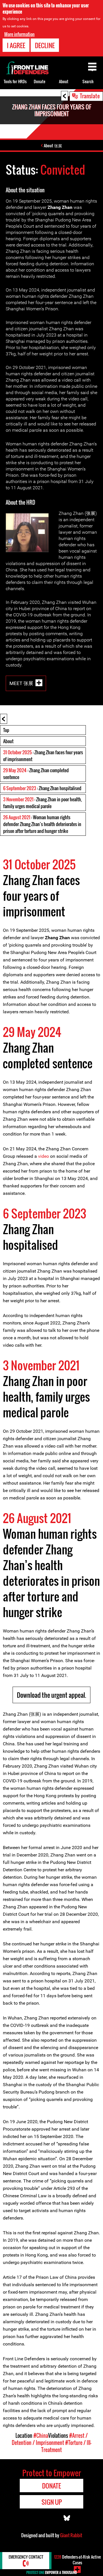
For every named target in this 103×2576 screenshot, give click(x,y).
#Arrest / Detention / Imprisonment (50, 2439)
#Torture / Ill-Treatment (66, 2446)
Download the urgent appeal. (51, 1695)
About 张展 (53, 145)
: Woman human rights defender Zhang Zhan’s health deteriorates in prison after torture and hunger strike (42, 824)
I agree (16, 45)
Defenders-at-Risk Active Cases (77, 2560)
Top (6, 730)
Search (88, 81)
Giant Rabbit (71, 2535)
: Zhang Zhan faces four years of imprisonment (43, 756)
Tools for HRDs (15, 81)
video (43, 1156)
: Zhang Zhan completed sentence (36, 774)
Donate (39, 81)
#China (41, 2436)
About (8, 741)
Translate (90, 96)
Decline (45, 45)
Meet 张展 (21, 683)
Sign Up (52, 2502)
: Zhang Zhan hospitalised (42, 788)
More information (19, 34)
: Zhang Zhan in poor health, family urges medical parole (42, 803)
